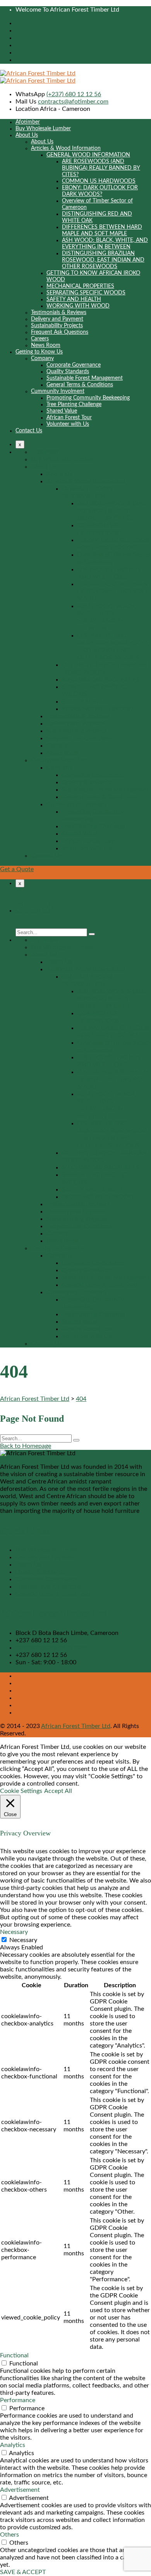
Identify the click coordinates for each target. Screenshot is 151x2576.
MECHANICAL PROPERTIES (80, 286)
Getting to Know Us (39, 352)
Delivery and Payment (57, 319)
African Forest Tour (69, 418)
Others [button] (9, 2535)
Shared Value (62, 411)
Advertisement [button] (20, 2490)
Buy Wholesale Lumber (43, 129)
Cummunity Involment (58, 391)
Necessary (23, 1940)
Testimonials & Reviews (59, 313)
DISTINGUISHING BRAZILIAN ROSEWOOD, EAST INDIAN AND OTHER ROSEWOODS (103, 260)
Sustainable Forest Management (85, 378)
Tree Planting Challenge (74, 404)
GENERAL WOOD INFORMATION (88, 155)
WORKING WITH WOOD (78, 306)
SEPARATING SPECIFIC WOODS (86, 293)
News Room (46, 345)
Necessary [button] (14, 1932)
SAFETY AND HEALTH (74, 299)
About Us (27, 135)
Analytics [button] (13, 2445)
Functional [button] (14, 2355)
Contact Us (29, 431)
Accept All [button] (58, 1791)
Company (42, 359)
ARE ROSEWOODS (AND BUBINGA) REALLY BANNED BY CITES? (101, 168)
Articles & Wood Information (66, 148)
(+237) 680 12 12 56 (74, 94)
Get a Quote (17, 869)
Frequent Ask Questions (60, 332)
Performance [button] (18, 2400)
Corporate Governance (74, 365)
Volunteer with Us (68, 424)
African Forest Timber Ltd (76, 1726)
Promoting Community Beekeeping (88, 398)
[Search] (92, 934)
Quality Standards (68, 372)
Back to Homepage (26, 1446)
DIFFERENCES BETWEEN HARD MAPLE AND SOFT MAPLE (113, 591)
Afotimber (28, 122)
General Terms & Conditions (80, 385)
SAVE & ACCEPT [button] (23, 2572)
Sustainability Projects (57, 326)
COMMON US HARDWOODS (99, 181)
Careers (40, 339)
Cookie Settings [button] (21, 1791)
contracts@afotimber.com (73, 102)
